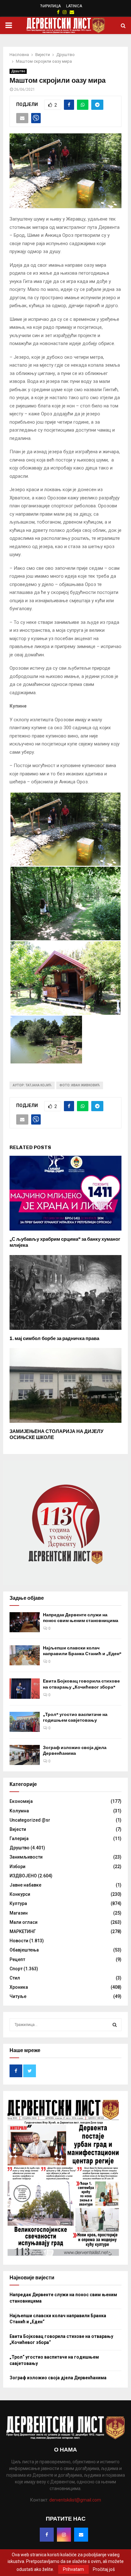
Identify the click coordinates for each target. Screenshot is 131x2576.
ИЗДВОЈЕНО (23, 1876)
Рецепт (17, 1959)
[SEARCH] (115, 2025)
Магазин (19, 1913)
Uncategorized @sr (30, 1820)
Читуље (18, 1996)
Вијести (18, 1829)
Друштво (18, 71)
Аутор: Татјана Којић (32, 1085)
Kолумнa (19, 1811)
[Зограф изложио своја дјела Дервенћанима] (25, 1755)
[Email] (81, 2535)
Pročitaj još (104, 2569)
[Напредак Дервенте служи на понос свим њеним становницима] (25, 1622)
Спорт (16, 1969)
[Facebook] (47, 2535)
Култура (18, 1903)
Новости (19, 1941)
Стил (15, 1978)
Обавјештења (24, 1950)
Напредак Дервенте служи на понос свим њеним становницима (81, 1618)
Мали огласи (24, 1922)
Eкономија (21, 1801)
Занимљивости (26, 1857)
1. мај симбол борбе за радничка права (54, 1338)
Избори (17, 1867)
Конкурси (20, 1894)
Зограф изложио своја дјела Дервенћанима (75, 1750)
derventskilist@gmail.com (75, 2500)
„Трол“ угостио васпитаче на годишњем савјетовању (75, 1717)
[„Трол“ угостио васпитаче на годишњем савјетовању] (25, 1722)
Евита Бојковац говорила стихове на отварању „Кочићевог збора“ (81, 1684)
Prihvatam (73, 2569)
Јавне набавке (25, 1885)
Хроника (19, 1987)
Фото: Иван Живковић (80, 1085)
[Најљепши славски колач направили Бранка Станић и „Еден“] (25, 1655)
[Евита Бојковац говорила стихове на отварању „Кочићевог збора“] (25, 1688)
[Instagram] (64, 2535)
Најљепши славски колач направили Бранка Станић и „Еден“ (82, 1651)
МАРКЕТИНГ (23, 1931)
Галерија (19, 1838)
